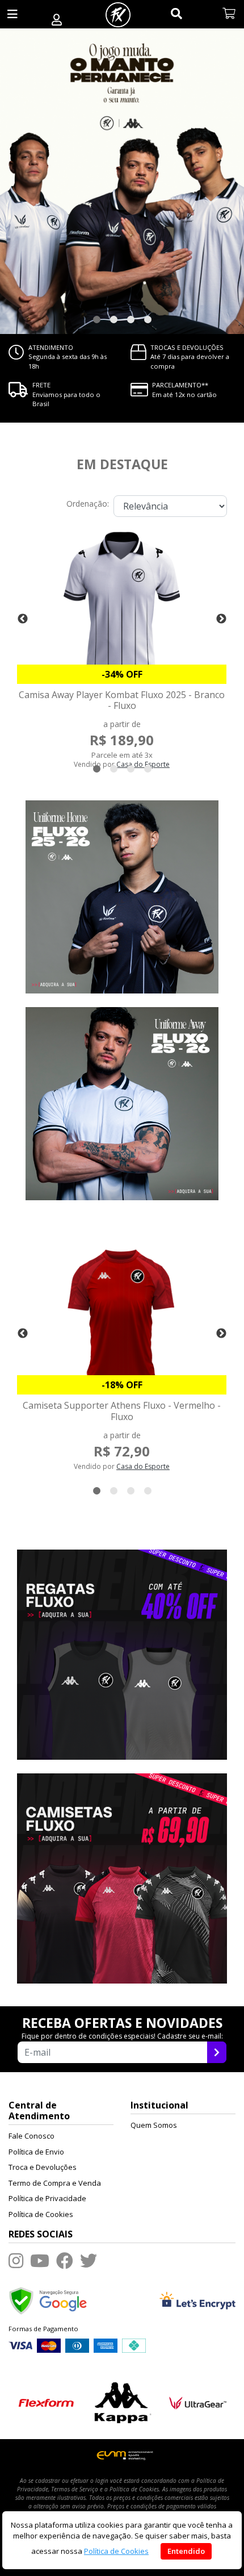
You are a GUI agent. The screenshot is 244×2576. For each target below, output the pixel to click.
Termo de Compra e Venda (55, 2183)
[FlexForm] (46, 2402)
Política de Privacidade (47, 2198)
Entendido (186, 2551)
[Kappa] (122, 2402)
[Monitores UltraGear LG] (198, 2402)
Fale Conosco (31, 2136)
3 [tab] (131, 320)
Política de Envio (36, 2152)
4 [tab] (148, 320)
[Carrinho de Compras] (229, 14)
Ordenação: (88, 504)
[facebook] (65, 2260)
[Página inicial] (118, 14)
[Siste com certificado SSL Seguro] (197, 2300)
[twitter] (89, 2260)
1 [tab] (96, 320)
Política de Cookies (41, 2214)
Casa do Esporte (143, 1466)
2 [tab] (113, 320)
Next (221, 619)
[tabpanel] (122, 181)
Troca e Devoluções (43, 2167)
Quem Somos (154, 2125)
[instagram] (16, 2260)
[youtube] (40, 2260)
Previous (23, 619)
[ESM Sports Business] (122, 2455)
